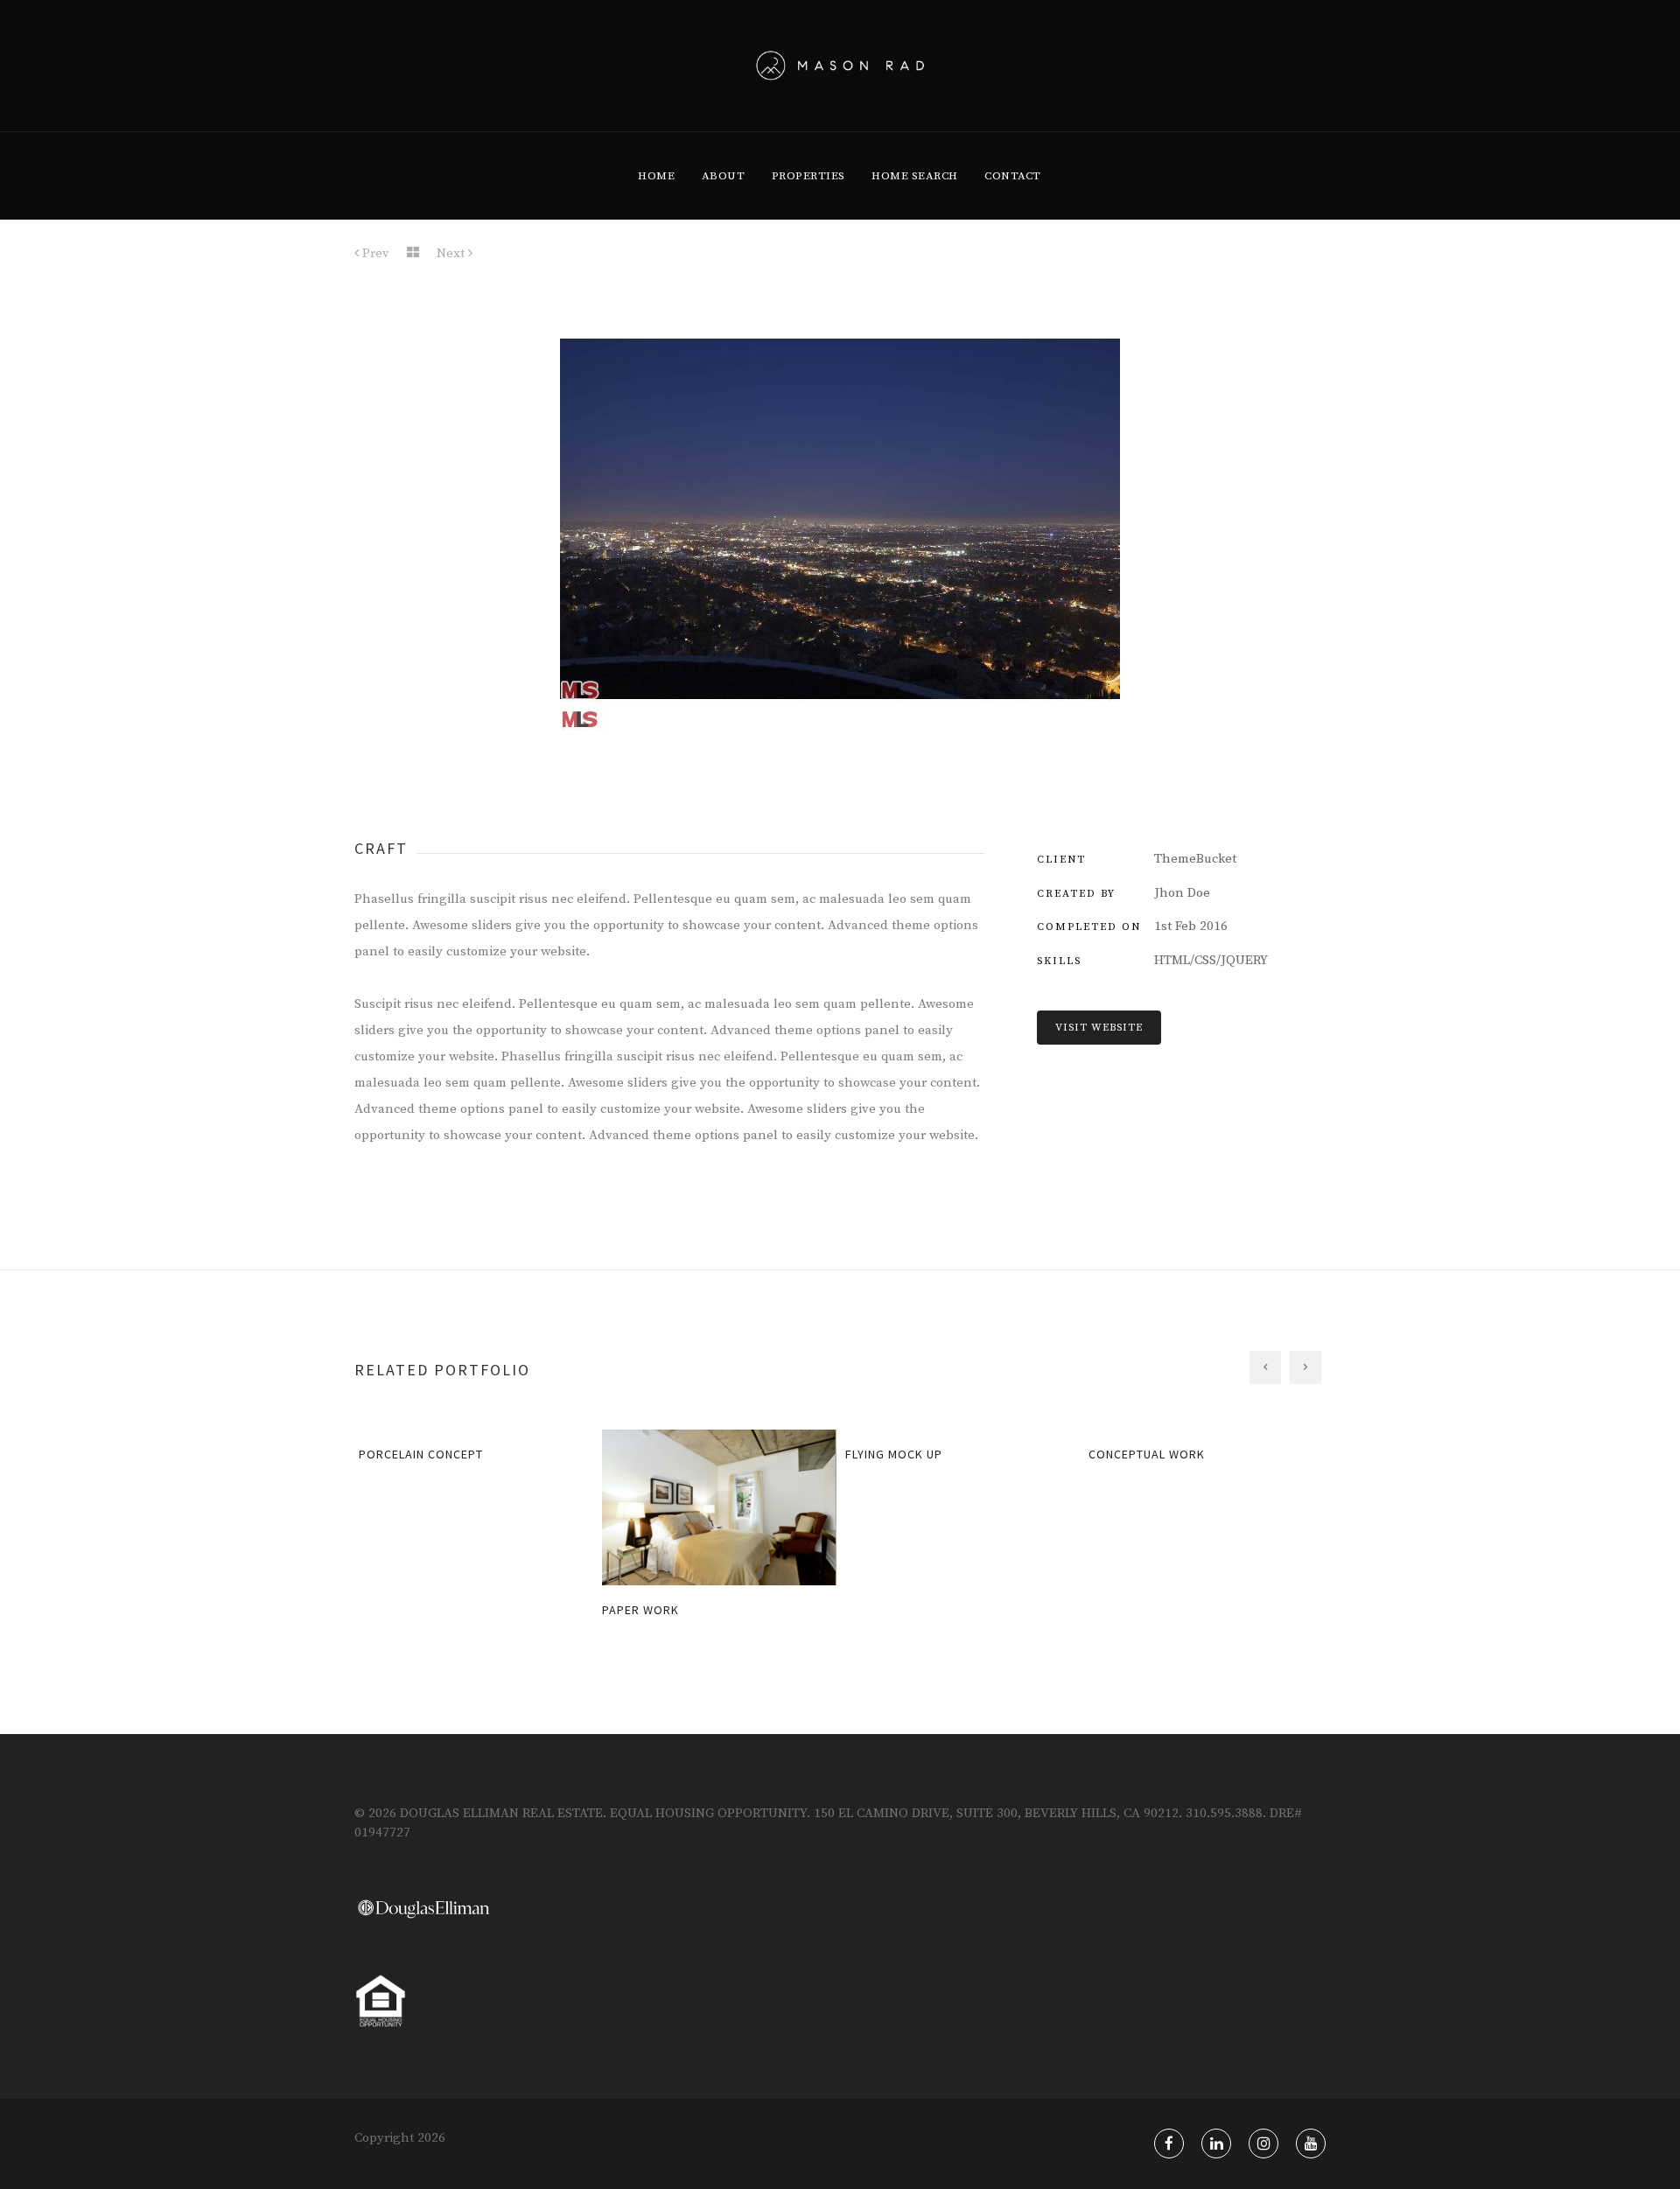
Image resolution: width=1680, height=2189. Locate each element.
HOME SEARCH (915, 176)
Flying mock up (888, 1454)
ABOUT (724, 176)
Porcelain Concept (415, 1454)
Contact (1013, 176)
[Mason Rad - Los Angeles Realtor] (840, 66)
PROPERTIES (808, 176)
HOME (656, 176)
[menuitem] (656, 176)
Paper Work (634, 1610)
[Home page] (413, 254)
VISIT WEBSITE (1099, 1028)
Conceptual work (1141, 1454)
